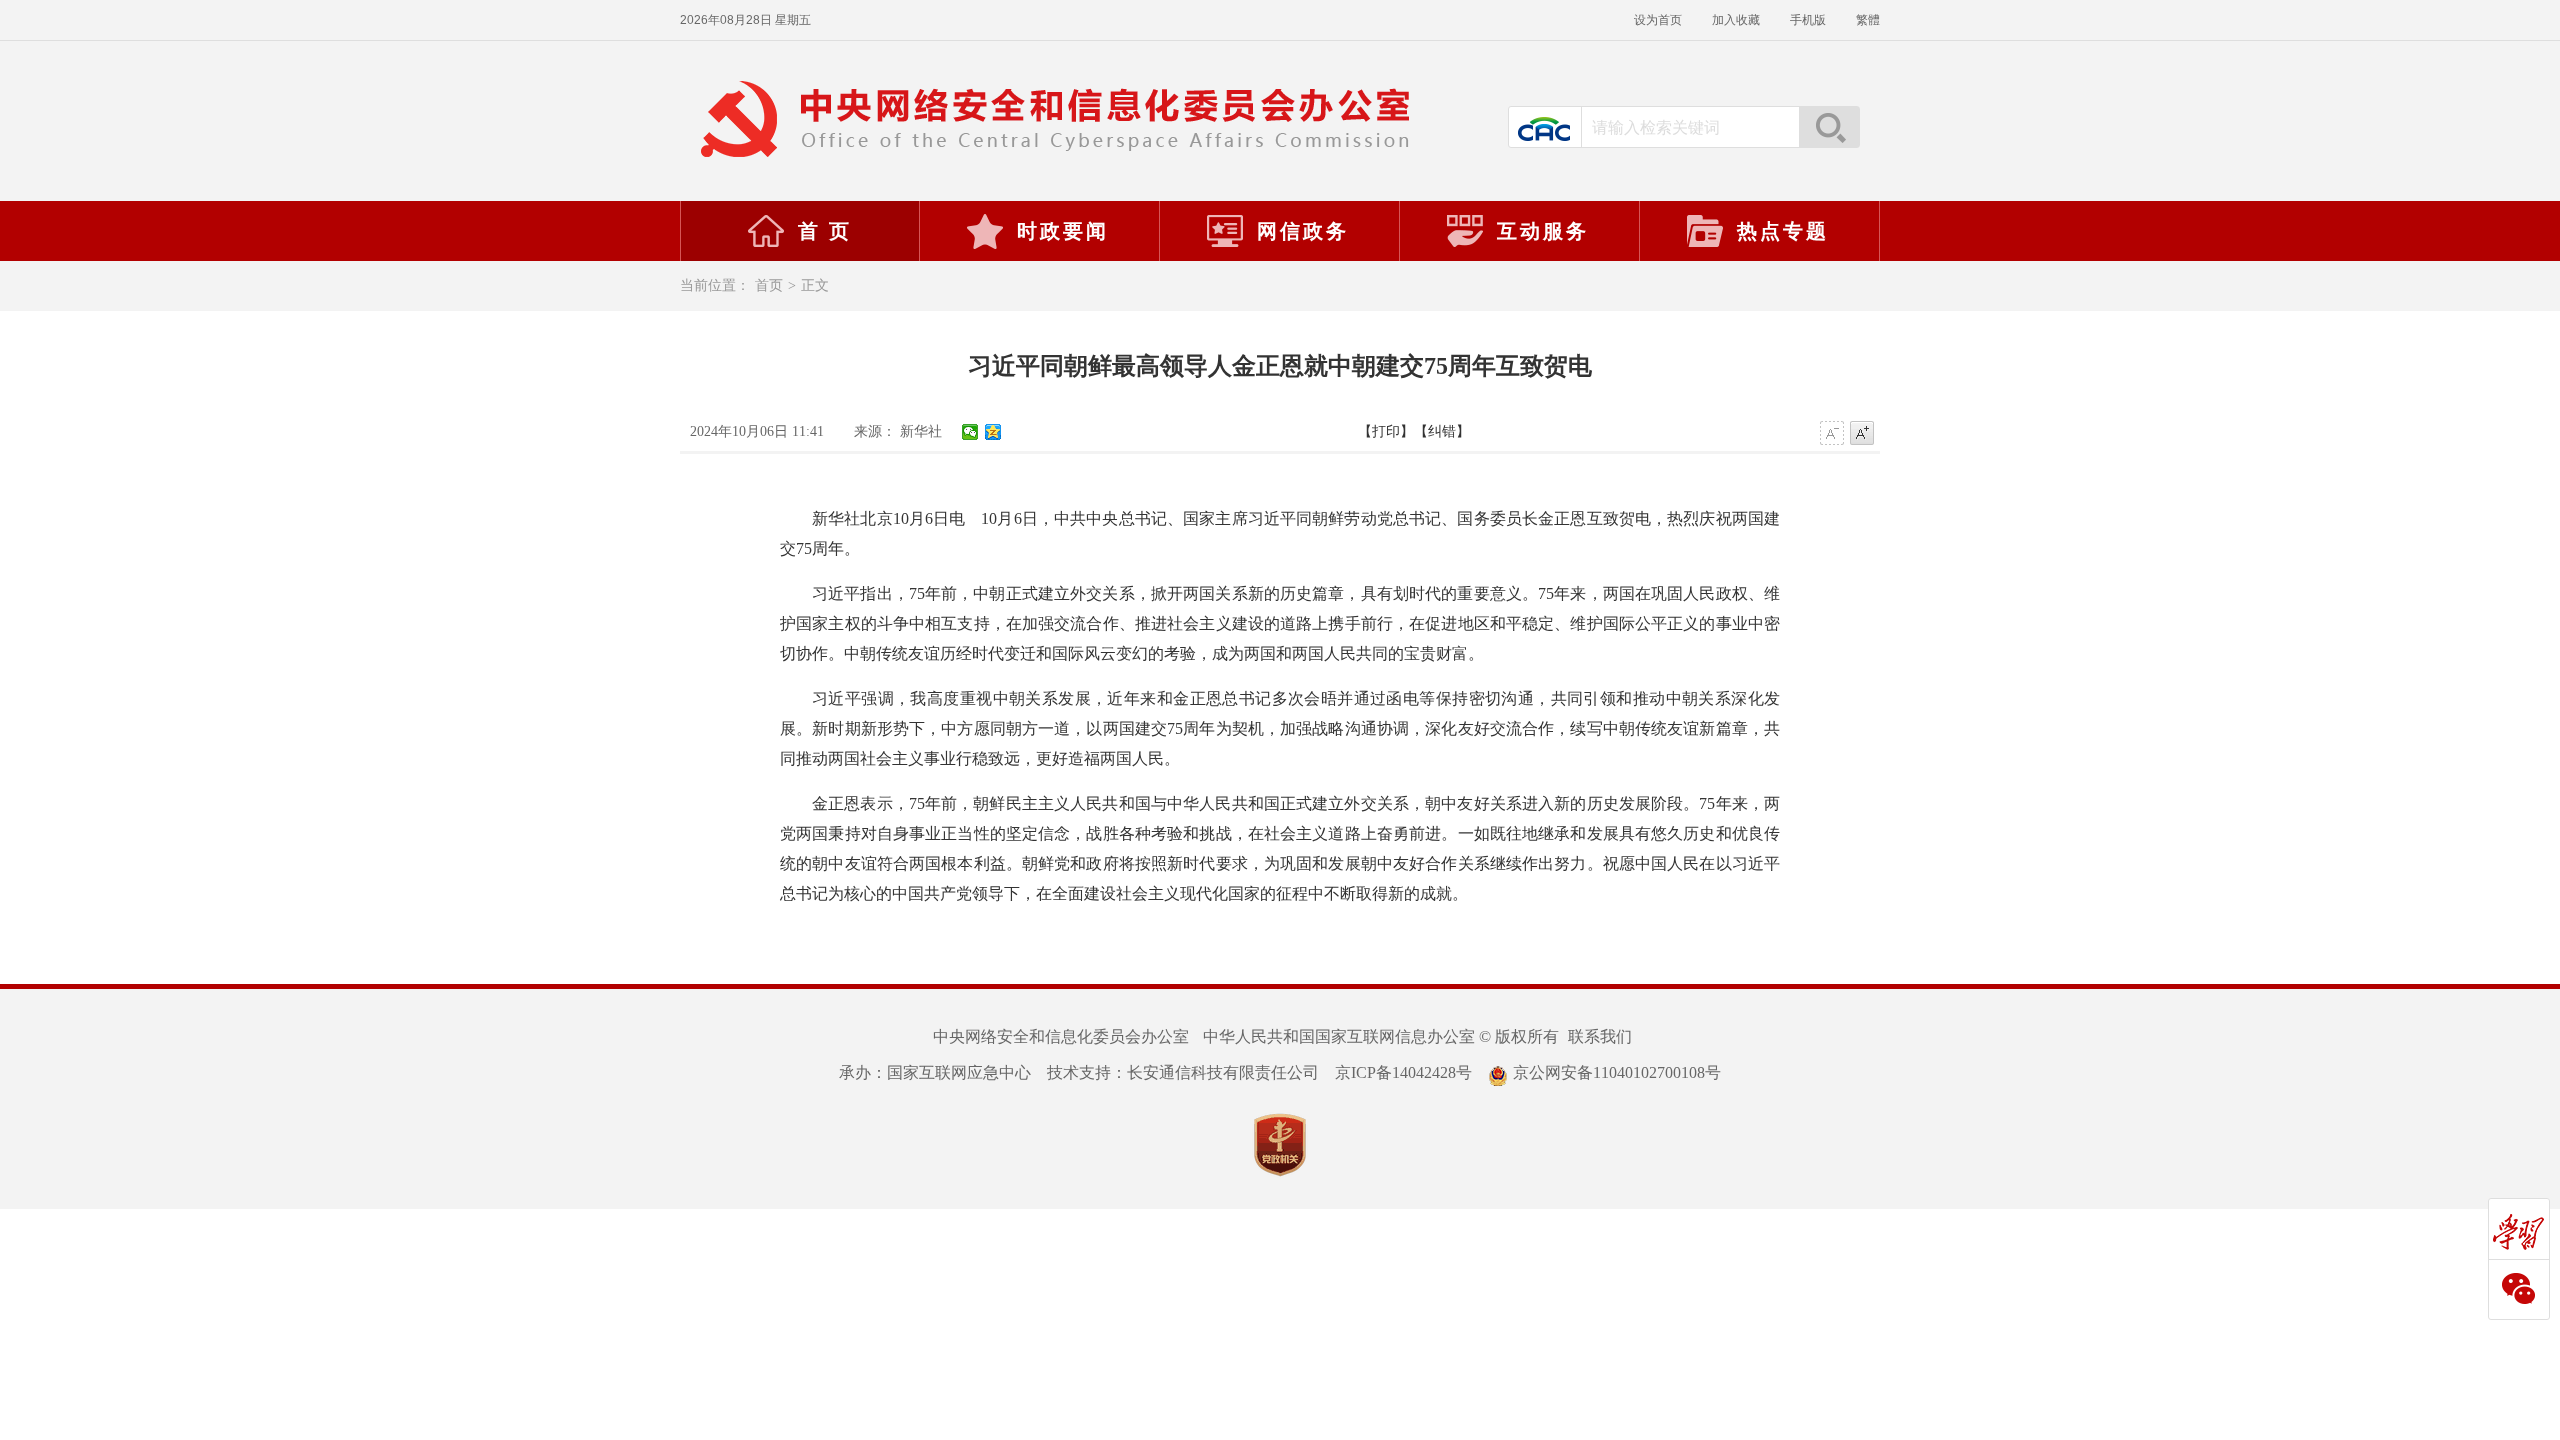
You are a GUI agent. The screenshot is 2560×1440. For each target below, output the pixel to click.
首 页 (825, 231)
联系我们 (1600, 1036)
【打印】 (1386, 431)
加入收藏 (1736, 20)
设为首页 (1658, 20)
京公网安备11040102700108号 (1617, 1072)
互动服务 (1543, 231)
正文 (815, 285)
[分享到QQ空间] (993, 432)
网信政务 (1303, 231)
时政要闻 (1063, 231)
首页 (769, 285)
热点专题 (1783, 231)
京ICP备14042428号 (1403, 1072)
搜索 (1829, 127)
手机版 (1808, 20)
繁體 (1868, 20)
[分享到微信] (970, 432)
